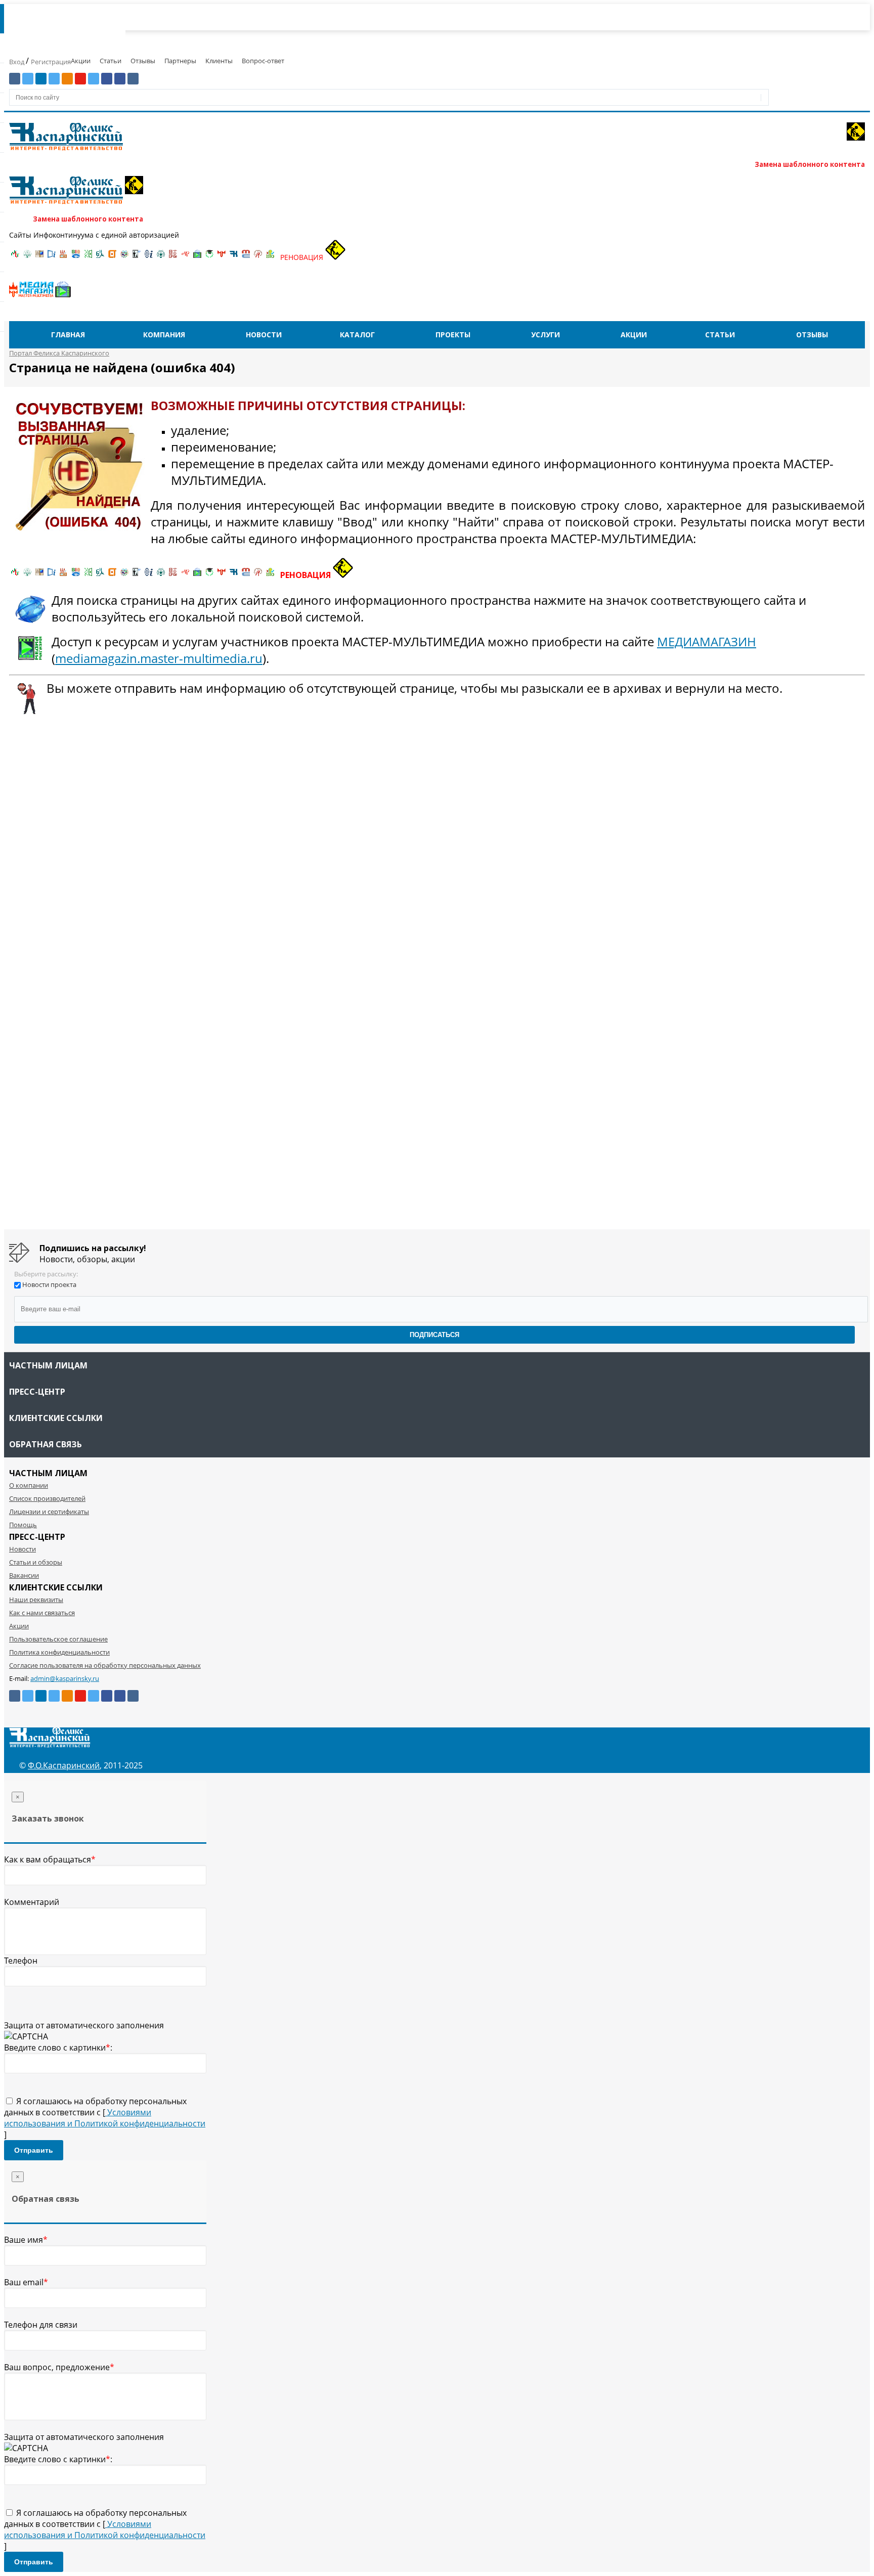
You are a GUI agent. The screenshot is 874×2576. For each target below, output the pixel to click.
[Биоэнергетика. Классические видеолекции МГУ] (76, 257)
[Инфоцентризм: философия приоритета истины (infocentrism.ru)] (149, 257)
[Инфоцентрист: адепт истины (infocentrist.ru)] (161, 257)
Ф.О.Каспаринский (64, 1765)
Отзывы (143, 61)
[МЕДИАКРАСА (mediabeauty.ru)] (185, 257)
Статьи (111, 61)
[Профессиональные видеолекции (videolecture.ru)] (137, 257)
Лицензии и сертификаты (49, 1512)
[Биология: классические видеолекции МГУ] (88, 257)
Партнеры (180, 61)
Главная (68, 335)
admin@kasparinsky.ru (65, 1678)
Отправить (34, 2150)
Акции (81, 61)
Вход (17, 62)
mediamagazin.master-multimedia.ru (159, 658)
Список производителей (47, 1498)
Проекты (453, 335)
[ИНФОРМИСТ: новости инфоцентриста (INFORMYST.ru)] (39, 257)
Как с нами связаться (42, 1613)
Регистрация (51, 62)
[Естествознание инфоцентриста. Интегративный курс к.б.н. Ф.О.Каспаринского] (27, 257)
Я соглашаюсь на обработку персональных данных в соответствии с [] (105, 2118)
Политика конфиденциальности (59, 1652)
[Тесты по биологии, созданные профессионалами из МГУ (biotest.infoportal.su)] (270, 257)
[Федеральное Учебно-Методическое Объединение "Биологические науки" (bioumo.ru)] (209, 257)
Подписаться (434, 1335)
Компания (164, 335)
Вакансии (24, 1575)
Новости (264, 335)
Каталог (357, 335)
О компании (29, 1485)
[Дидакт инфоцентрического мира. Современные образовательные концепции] (124, 257)
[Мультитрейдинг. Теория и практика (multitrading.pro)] (15, 257)
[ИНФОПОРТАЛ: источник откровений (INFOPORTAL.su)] (52, 257)
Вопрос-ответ (263, 61)
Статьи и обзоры (36, 1562)
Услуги (545, 335)
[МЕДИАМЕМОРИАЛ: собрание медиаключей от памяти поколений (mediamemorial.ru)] (258, 257)
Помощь (23, 1525)
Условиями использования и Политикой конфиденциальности (105, 2118)
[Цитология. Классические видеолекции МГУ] (112, 257)
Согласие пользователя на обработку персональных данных (105, 1665)
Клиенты (219, 61)
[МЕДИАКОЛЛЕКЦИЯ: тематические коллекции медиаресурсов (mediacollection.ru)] (173, 257)
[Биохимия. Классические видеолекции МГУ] (64, 257)
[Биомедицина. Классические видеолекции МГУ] (100, 257)
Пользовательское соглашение (58, 1639)
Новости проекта (49, 1284)
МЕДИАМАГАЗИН (707, 641)
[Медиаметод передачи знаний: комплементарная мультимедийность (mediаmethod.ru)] (246, 257)
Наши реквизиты (36, 1600)
